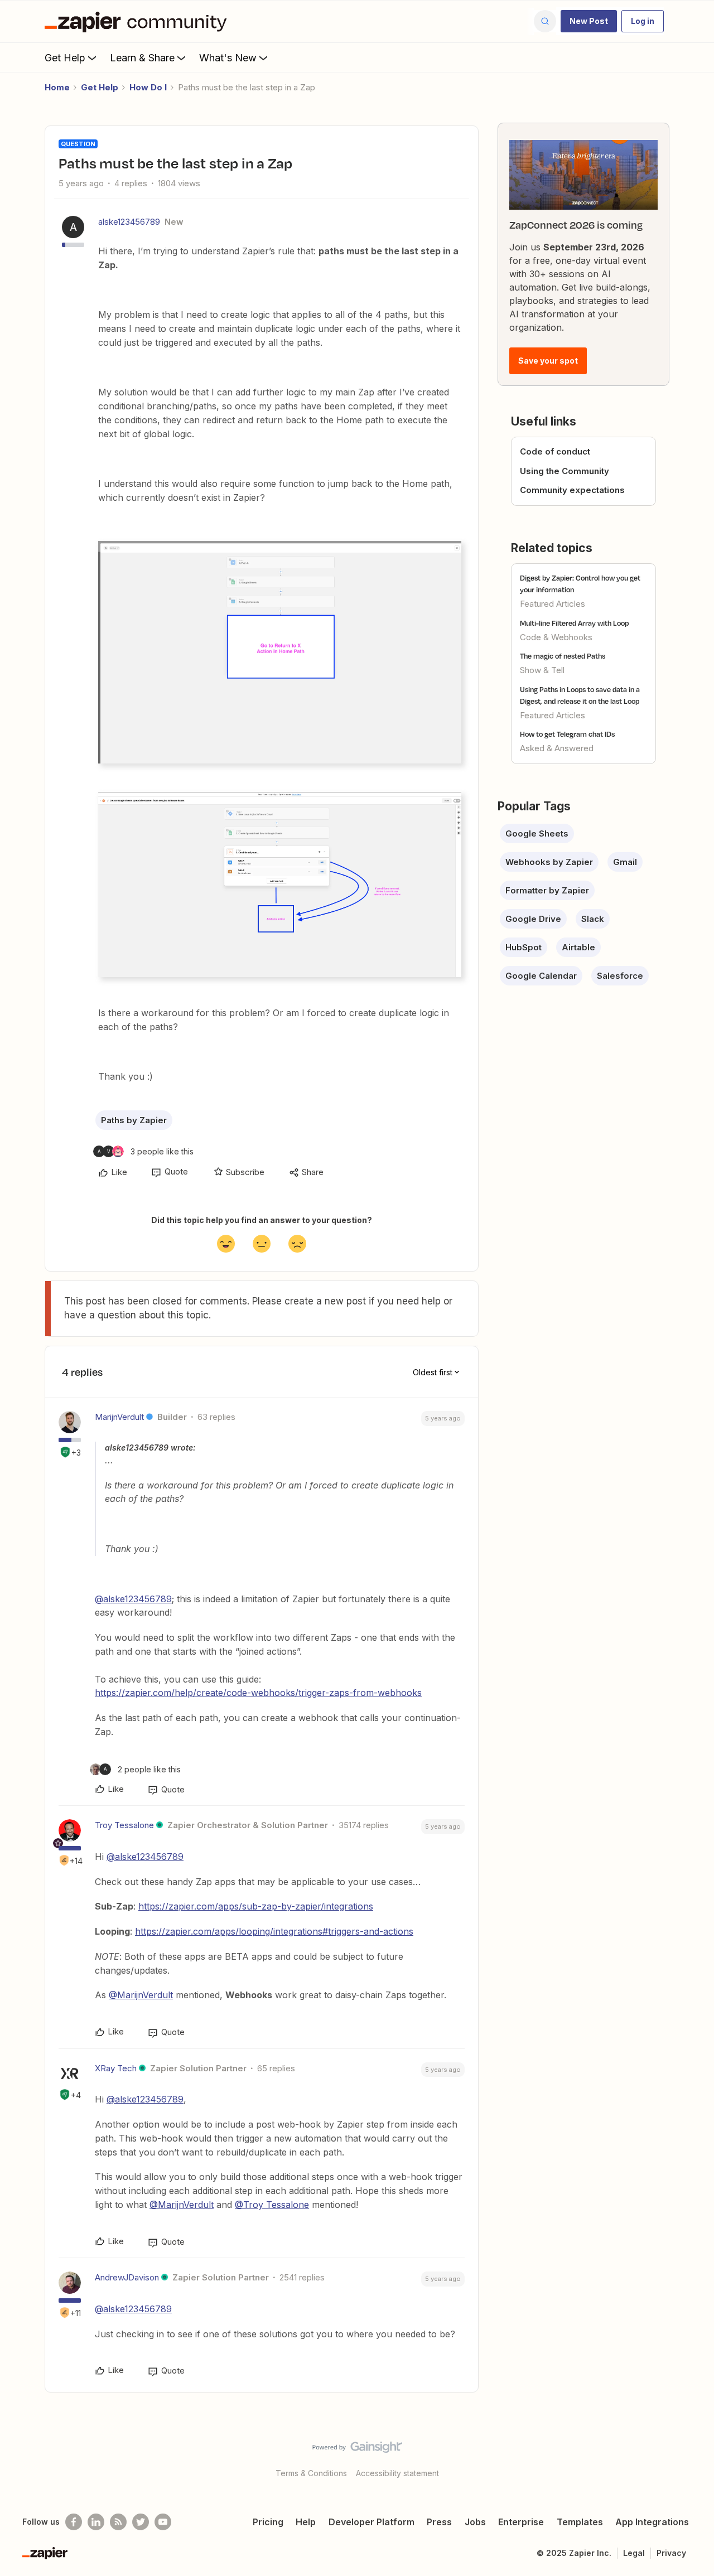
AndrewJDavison (127, 2277)
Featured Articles (553, 604)
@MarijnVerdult (141, 1995)
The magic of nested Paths (563, 656)
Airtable (578, 947)
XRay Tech (116, 2068)
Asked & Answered (557, 748)
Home (57, 87)
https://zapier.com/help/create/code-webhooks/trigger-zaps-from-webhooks (258, 1693)
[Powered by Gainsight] (357, 2450)
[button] (589, 21)
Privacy (671, 2553)
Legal (634, 2553)
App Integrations (652, 2522)
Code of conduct (555, 451)
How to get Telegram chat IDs (567, 734)
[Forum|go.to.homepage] (138, 21)
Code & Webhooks (556, 637)
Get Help (65, 58)
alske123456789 (129, 222)
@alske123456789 (133, 1599)
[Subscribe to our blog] (118, 2522)
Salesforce (620, 976)
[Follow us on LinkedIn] (96, 2522)
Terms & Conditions (311, 2473)
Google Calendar (541, 976)
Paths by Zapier (134, 1120)
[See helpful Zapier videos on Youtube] (163, 2522)
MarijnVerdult (119, 1417)
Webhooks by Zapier (549, 862)
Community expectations (572, 490)
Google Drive (533, 919)
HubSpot (524, 947)
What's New (228, 58)
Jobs (475, 2522)
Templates (580, 2522)
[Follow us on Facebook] (74, 2522)
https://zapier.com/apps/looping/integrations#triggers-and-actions (274, 1931)
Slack (593, 919)
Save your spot (548, 361)
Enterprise (521, 2522)
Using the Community (565, 471)
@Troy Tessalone (272, 2205)
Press (439, 2522)
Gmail (625, 862)
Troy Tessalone (124, 1825)
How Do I (148, 87)
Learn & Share (142, 58)
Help (306, 2522)
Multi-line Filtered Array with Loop (574, 623)
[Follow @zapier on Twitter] (141, 2522)
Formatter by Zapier (547, 890)
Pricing (268, 2522)
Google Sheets (537, 833)
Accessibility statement (397, 2473)
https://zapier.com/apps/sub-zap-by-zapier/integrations (256, 1906)
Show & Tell (542, 670)
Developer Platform (372, 2522)
